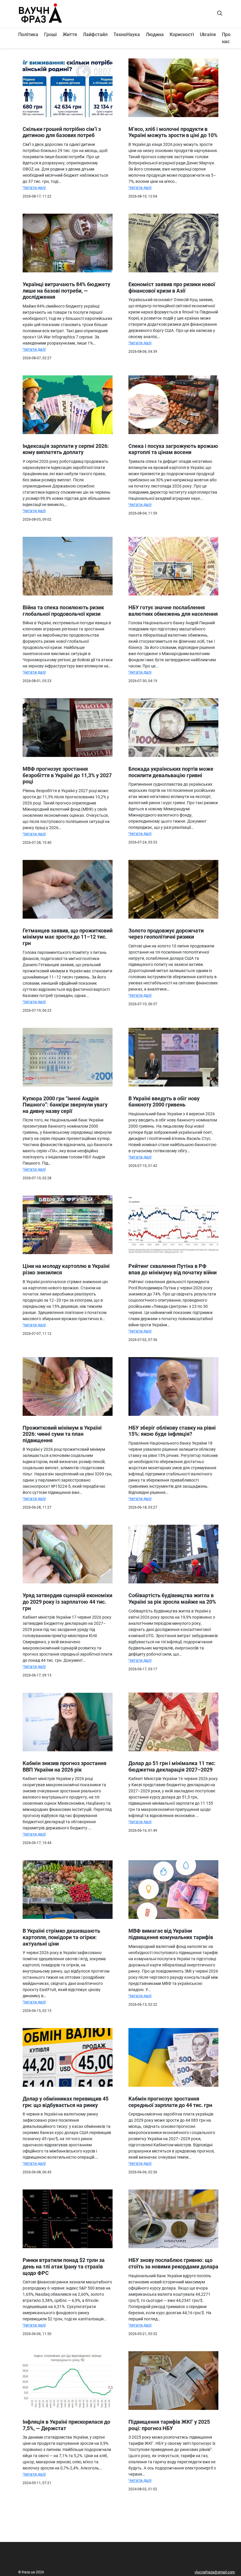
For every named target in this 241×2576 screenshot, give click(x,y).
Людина (155, 34)
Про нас (226, 38)
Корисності (182, 34)
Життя (70, 34)
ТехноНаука (127, 34)
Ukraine (208, 34)
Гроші (50, 34)
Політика (28, 34)
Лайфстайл (95, 34)
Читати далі (34, 188)
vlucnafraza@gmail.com (215, 2572)
